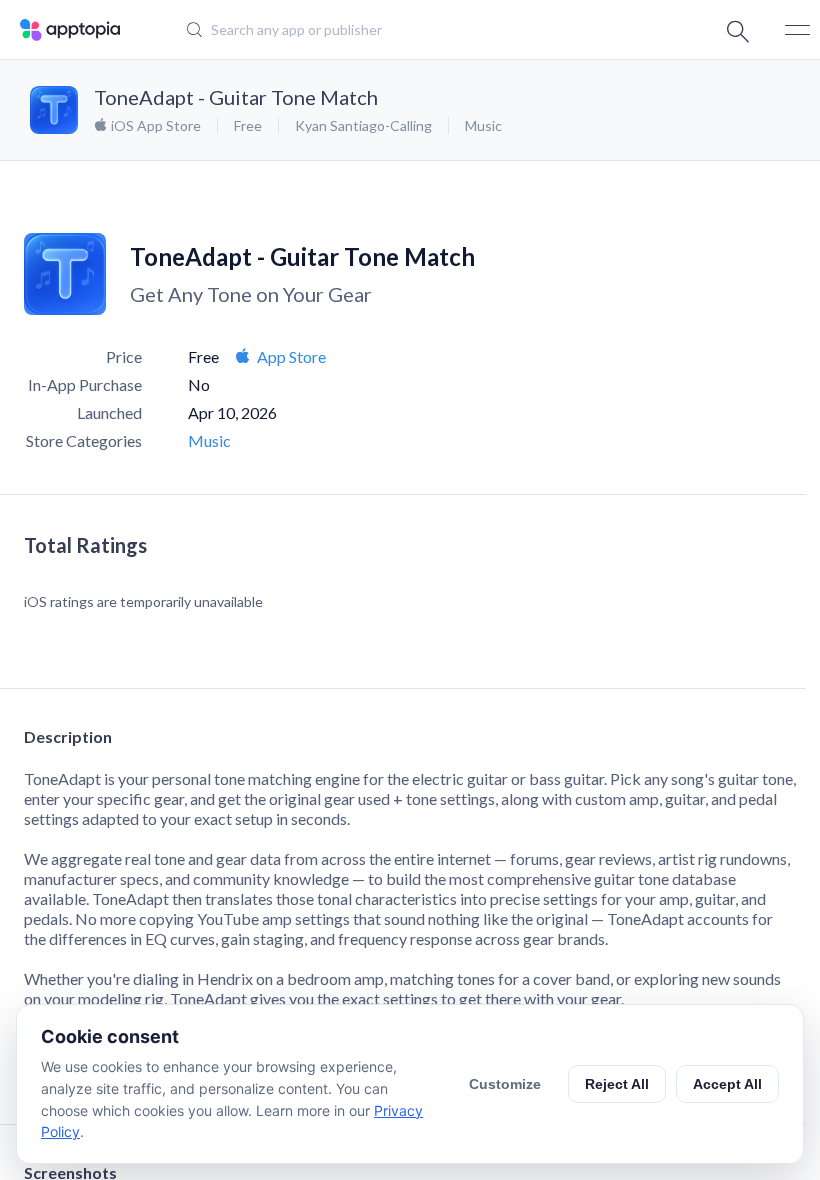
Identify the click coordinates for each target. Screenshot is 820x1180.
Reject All (617, 1084)
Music (483, 125)
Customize (505, 1084)
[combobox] (395, 30)
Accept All (727, 1084)
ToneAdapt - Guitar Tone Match (236, 97)
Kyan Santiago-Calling (363, 125)
